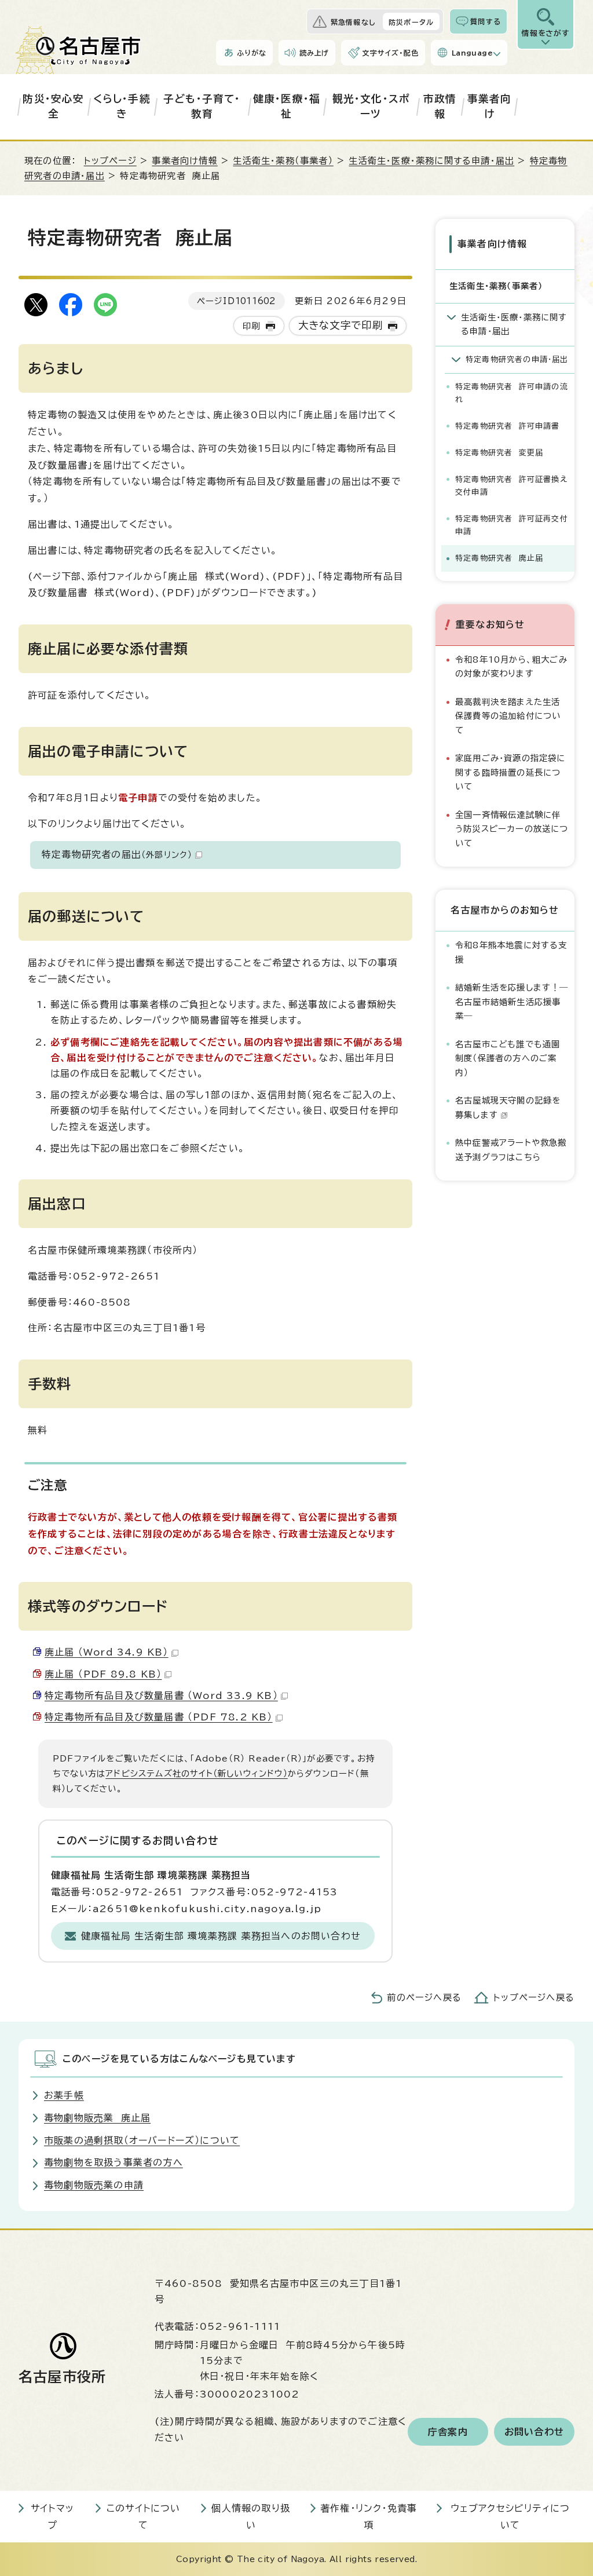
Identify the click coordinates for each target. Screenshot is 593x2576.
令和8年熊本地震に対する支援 (511, 952)
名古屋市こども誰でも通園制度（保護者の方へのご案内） (508, 1058)
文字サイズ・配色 (390, 53)
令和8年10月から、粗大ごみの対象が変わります (511, 666)
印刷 (251, 326)
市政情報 (440, 106)
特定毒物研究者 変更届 (499, 453)
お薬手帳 (64, 2095)
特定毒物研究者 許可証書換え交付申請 (511, 486)
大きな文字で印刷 (341, 325)
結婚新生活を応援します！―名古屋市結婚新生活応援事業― (512, 1002)
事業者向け (490, 106)
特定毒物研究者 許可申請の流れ (512, 393)
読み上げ (314, 53)
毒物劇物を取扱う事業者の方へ (114, 2162)
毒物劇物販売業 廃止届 (97, 2118)
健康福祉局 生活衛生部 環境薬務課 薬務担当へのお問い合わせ (221, 1936)
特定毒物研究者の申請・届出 (517, 359)
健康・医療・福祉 (287, 106)
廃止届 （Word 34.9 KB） (107, 1652)
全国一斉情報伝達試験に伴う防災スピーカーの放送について (512, 829)
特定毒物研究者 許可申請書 (508, 426)
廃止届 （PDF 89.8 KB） (103, 1674)
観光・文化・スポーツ (371, 106)
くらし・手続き (122, 106)
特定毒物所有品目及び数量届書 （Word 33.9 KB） (161, 1696)
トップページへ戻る (534, 1998)
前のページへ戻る (424, 1998)
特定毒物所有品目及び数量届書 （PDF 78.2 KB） (159, 1717)
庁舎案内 (448, 2432)
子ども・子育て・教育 (202, 106)
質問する (486, 21)
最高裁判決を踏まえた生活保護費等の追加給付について (508, 716)
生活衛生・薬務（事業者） (283, 161)
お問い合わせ (534, 2432)
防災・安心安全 (53, 106)
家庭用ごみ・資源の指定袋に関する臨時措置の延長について (510, 772)
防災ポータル (411, 22)
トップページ (110, 161)
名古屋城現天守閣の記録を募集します (508, 1107)
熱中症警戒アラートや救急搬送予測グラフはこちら (511, 1150)
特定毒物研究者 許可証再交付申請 (512, 525)
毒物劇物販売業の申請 (94, 2185)
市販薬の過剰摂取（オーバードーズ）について (142, 2140)
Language (472, 53)
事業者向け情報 (184, 161)
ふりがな (252, 53)
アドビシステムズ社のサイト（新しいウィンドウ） (197, 1773)
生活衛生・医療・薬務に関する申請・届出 (431, 161)
